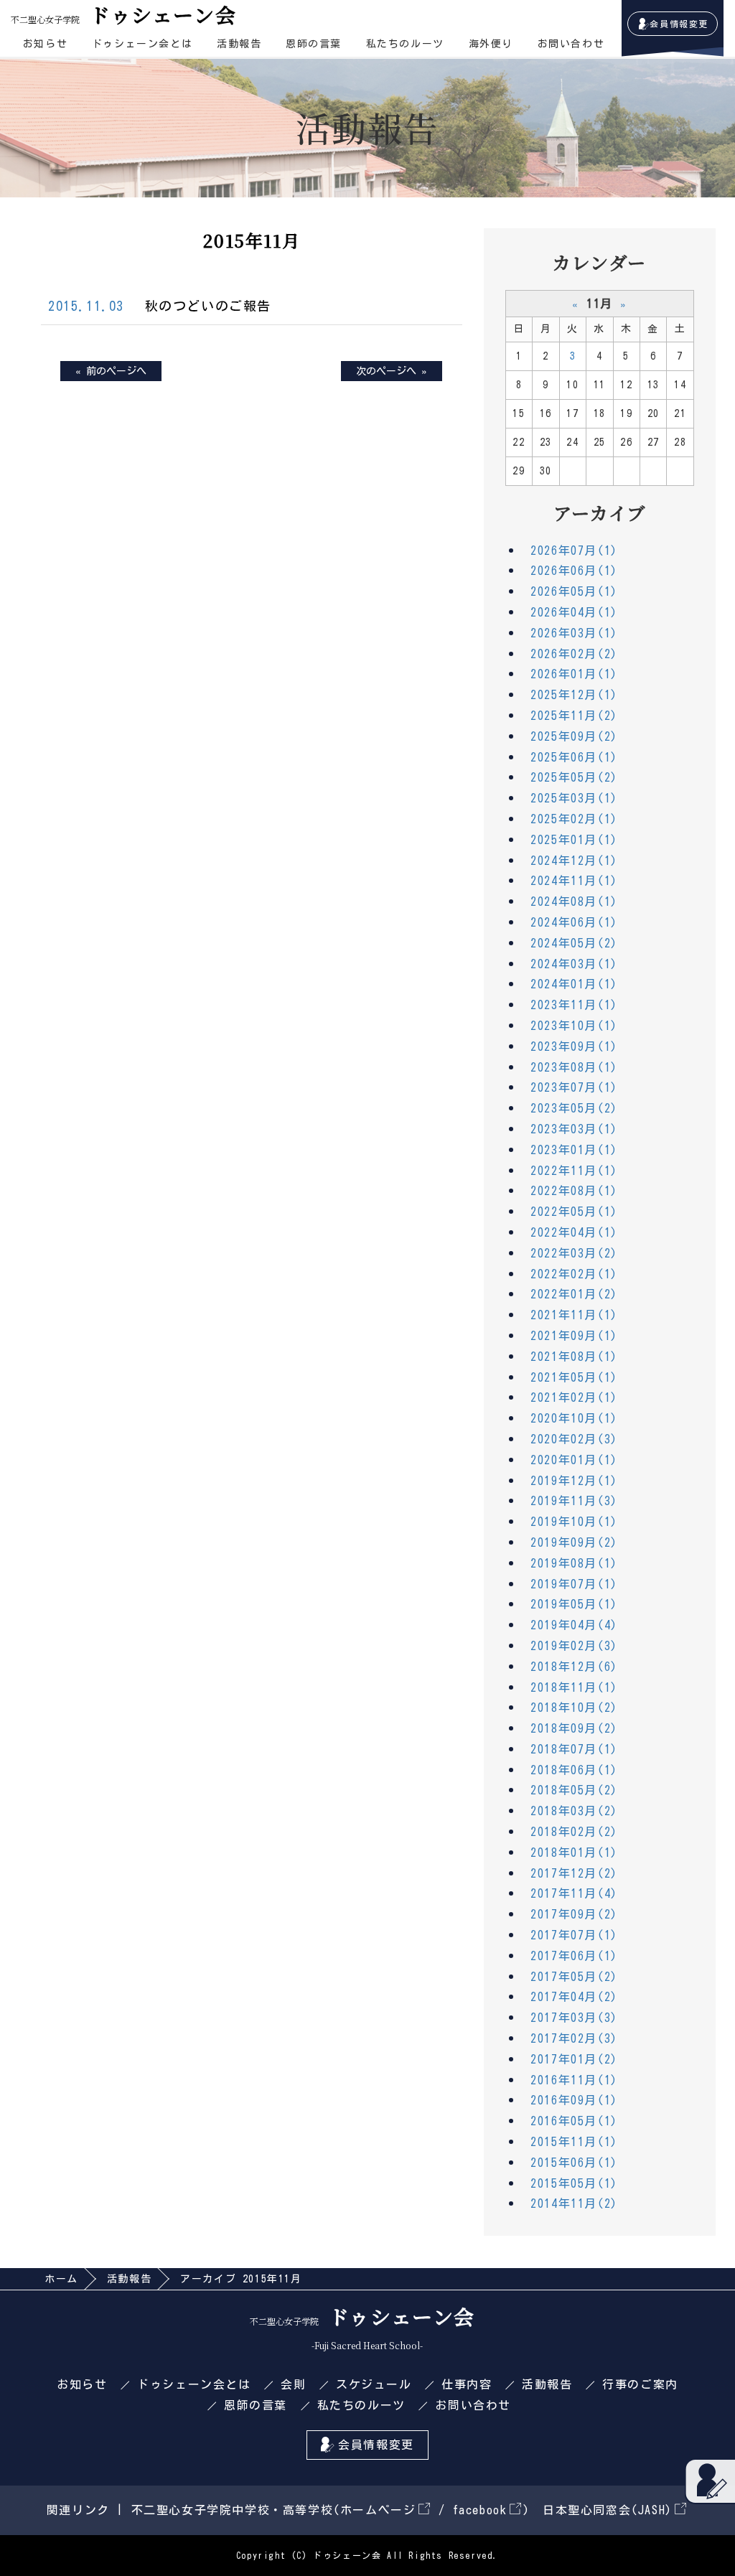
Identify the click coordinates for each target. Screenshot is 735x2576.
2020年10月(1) (574, 1418)
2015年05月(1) (574, 2183)
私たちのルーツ (405, 44)
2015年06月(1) (574, 2163)
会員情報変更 (679, 24)
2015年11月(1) (574, 2142)
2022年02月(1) (574, 1274)
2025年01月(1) (574, 840)
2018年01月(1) (574, 1853)
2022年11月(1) (574, 1171)
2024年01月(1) (574, 984)
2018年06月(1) (574, 1770)
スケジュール (374, 2384)
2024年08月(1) (574, 901)
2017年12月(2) (574, 1873)
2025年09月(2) (574, 736)
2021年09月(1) (574, 1336)
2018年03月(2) (574, 1811)
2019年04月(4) (574, 1625)
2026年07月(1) (574, 551)
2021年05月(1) (574, 1377)
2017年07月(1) (574, 1935)
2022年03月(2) (574, 1253)
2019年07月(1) (574, 1584)
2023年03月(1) (574, 1129)
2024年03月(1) (574, 964)
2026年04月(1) (574, 612)
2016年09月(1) (574, 2100)
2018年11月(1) (574, 1687)
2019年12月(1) (574, 1481)
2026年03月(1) (574, 633)
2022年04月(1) (574, 1232)
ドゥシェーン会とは (142, 44)
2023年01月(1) (574, 1150)
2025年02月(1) (574, 819)
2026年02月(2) (574, 654)
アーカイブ (600, 512)
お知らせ (45, 44)
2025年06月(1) (574, 757)
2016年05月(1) (574, 2121)
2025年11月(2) (574, 716)
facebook (480, 2510)
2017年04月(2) (574, 1997)
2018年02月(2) (574, 1832)
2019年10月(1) (574, 1522)
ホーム (61, 2279)
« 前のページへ (111, 371)
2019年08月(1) (574, 1563)
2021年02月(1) (574, 1397)
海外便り (491, 44)
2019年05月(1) (574, 1604)
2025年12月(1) (574, 695)
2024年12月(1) (574, 861)
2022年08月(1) (574, 1191)
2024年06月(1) (574, 922)
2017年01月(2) (574, 2059)
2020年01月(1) (574, 1460)
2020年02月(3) (574, 1439)
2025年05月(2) (574, 777)
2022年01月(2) (574, 1294)
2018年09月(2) (574, 1728)
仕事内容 (467, 2384)
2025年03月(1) (574, 798)
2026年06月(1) (574, 571)
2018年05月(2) (574, 1790)
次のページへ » (392, 371)
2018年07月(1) (574, 1749)
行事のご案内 (640, 2384)
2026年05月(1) (574, 591)
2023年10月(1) (574, 1026)
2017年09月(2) (574, 1914)
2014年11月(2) (574, 2203)
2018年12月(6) (574, 1667)
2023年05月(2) (574, 1108)
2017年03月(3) (574, 2018)
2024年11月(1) (574, 881)
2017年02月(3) (574, 2038)
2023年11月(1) (574, 1005)
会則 (293, 2384)
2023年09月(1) (574, 1046)
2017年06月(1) (574, 1956)
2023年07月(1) (574, 1087)
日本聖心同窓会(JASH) (608, 2510)
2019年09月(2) (574, 1542)
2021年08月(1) (574, 1357)
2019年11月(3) (574, 1501)
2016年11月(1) (574, 2080)
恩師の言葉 (314, 44)
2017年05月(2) (574, 1977)
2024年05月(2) (574, 943)
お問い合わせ (571, 44)
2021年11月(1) (574, 1315)
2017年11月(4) (574, 1893)
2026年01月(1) (574, 674)
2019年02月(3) (574, 1646)
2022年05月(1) (574, 1212)
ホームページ (378, 2510)
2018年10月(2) (574, 1708)
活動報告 (239, 44)
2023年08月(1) (574, 1067)
